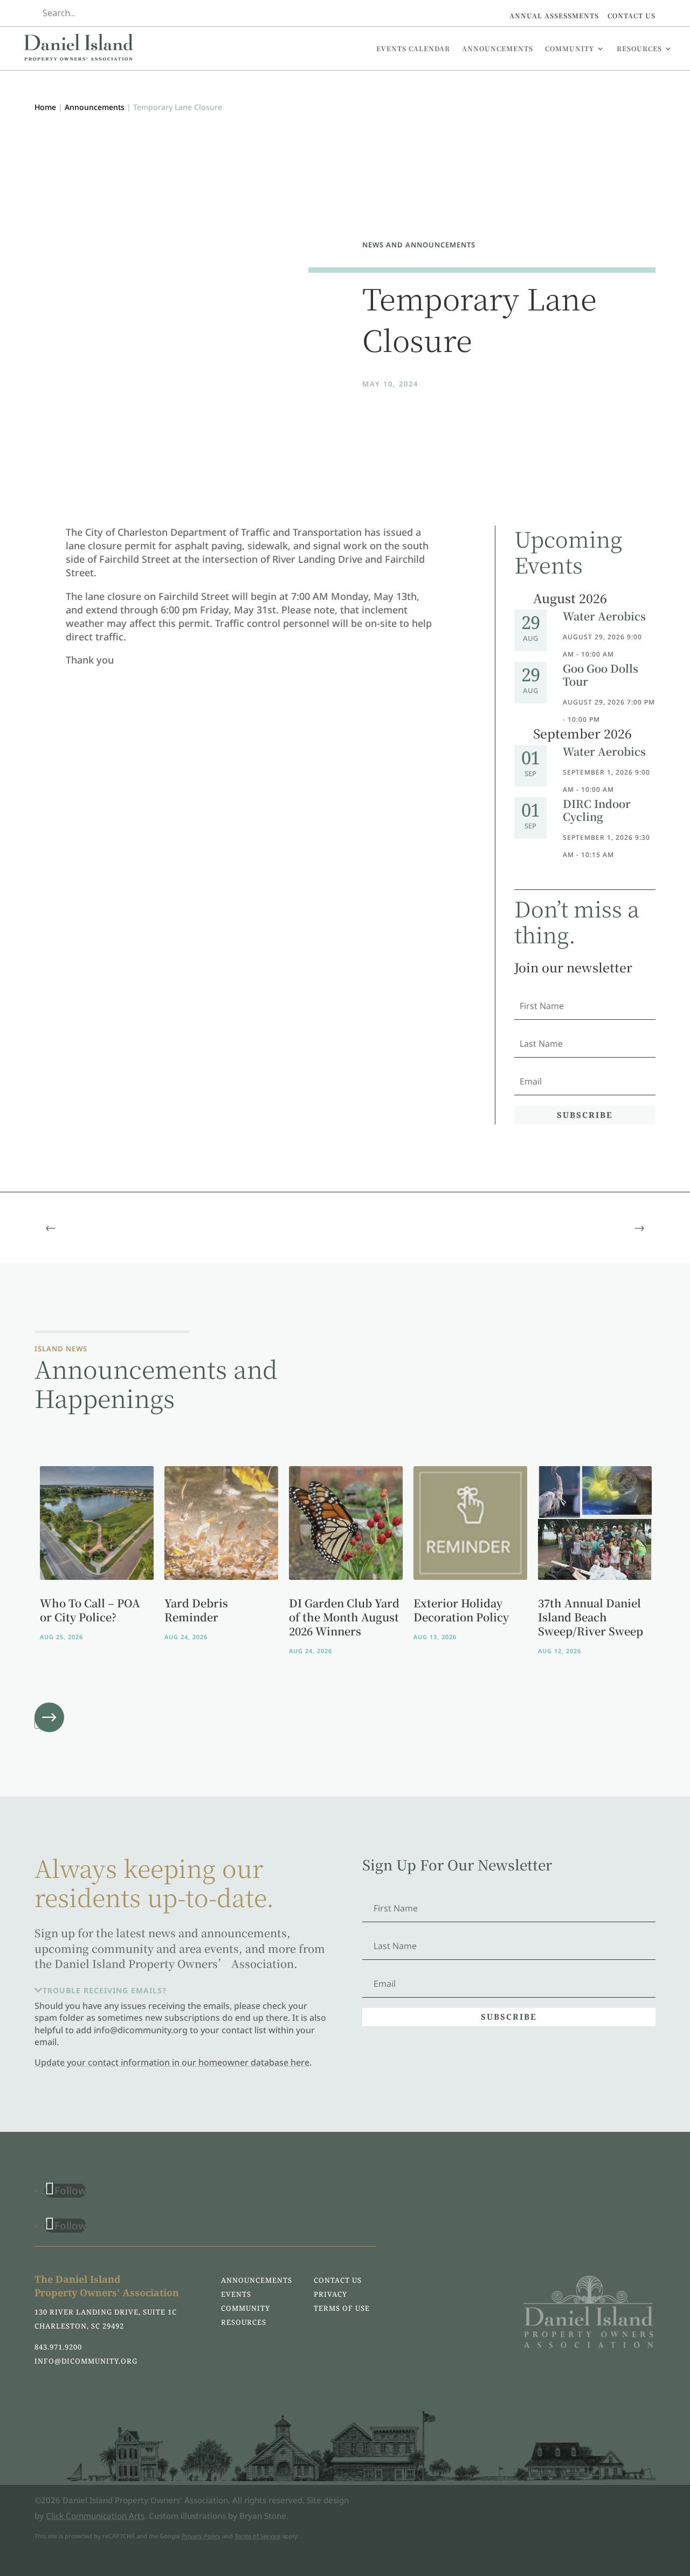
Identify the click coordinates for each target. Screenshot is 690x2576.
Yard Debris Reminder (196, 1610)
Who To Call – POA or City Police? (90, 1610)
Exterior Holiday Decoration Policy (461, 1610)
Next (47, 1722)
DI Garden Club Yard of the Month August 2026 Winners (344, 1617)
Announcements (498, 48)
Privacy (330, 2294)
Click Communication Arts (95, 2516)
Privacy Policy (201, 2536)
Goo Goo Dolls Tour (601, 675)
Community (570, 48)
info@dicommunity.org (86, 2361)
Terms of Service (257, 2536)
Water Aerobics (604, 616)
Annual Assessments (554, 15)
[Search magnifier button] (255, 13)
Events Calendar (413, 48)
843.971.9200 (58, 2347)
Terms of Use (342, 2308)
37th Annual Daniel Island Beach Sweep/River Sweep (591, 1617)
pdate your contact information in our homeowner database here (175, 2062)
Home (45, 107)
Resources (639, 48)
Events (236, 2294)
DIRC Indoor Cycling (597, 810)
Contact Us (632, 15)
